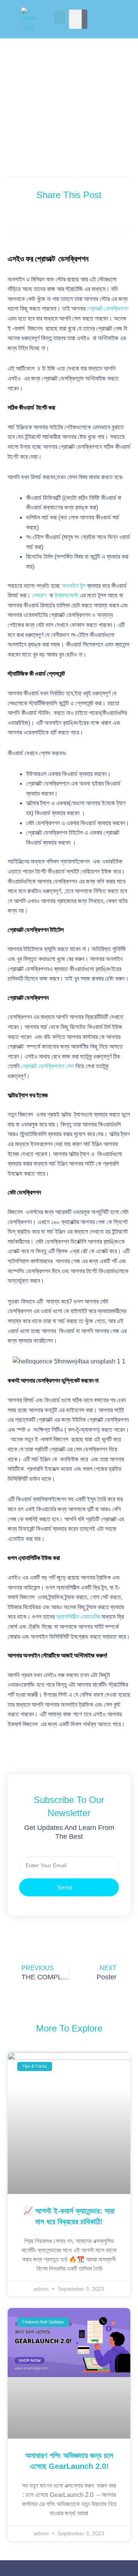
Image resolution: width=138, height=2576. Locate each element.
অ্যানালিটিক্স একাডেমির (79, 1617)
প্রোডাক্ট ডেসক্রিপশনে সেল (48, 1066)
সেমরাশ (39, 595)
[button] (60, 17)
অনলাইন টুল (74, 586)
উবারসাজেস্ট (66, 595)
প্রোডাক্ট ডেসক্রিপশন (108, 309)
